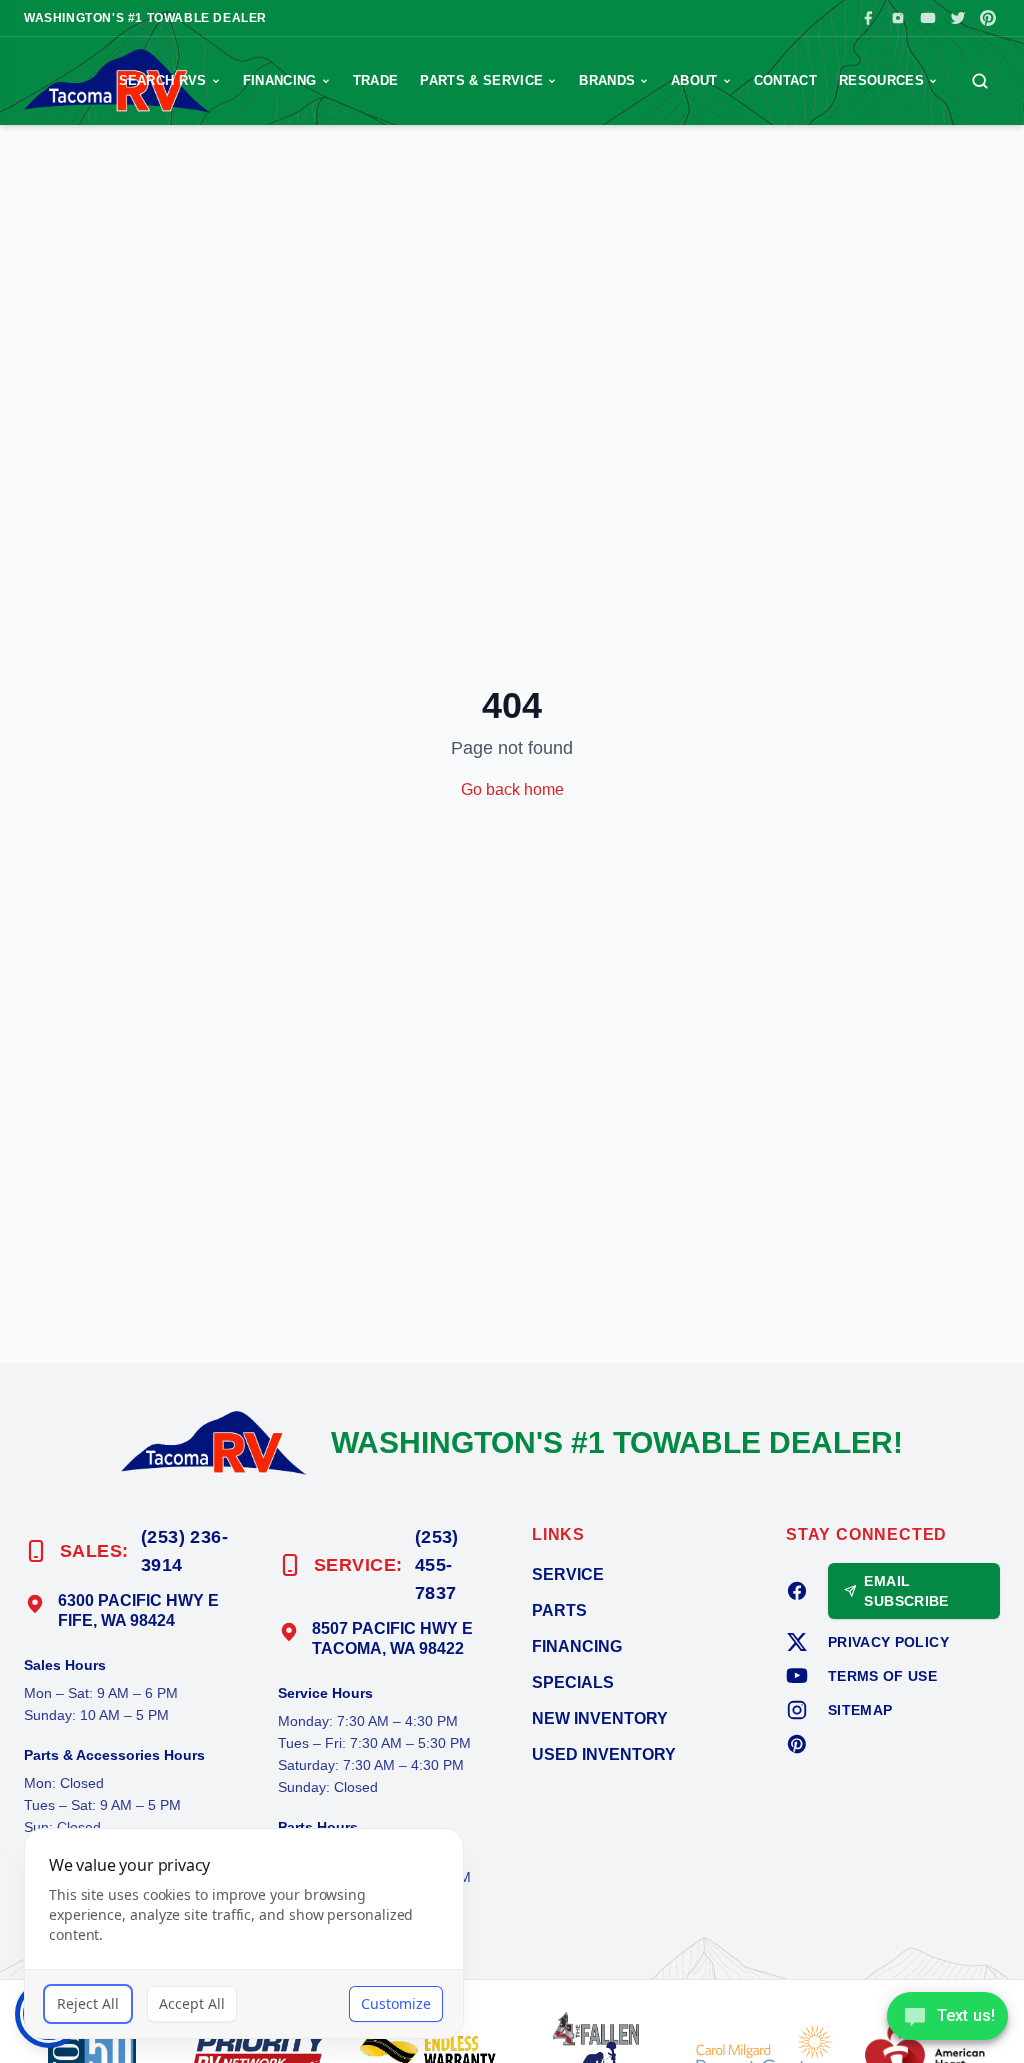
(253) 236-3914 (185, 1551)
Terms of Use (882, 1676)
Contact (785, 80)
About (694, 80)
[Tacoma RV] (214, 1443)
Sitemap (860, 1710)
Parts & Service (481, 80)
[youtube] (797, 1676)
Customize (396, 2003)
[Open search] (980, 81)
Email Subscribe (906, 1591)
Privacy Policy (888, 1642)
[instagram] (797, 1710)
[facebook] (797, 1591)
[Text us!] (947, 2018)
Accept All (192, 2003)
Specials (573, 1682)
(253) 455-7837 (437, 1565)
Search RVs (163, 80)
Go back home (512, 789)
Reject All (88, 2003)
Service (568, 1574)
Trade (376, 80)
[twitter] (797, 1642)
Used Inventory (604, 1754)
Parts (559, 1610)
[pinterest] (797, 1744)
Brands (607, 80)
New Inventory (600, 1718)
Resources (881, 80)
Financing (280, 80)
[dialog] (244, 1933)
